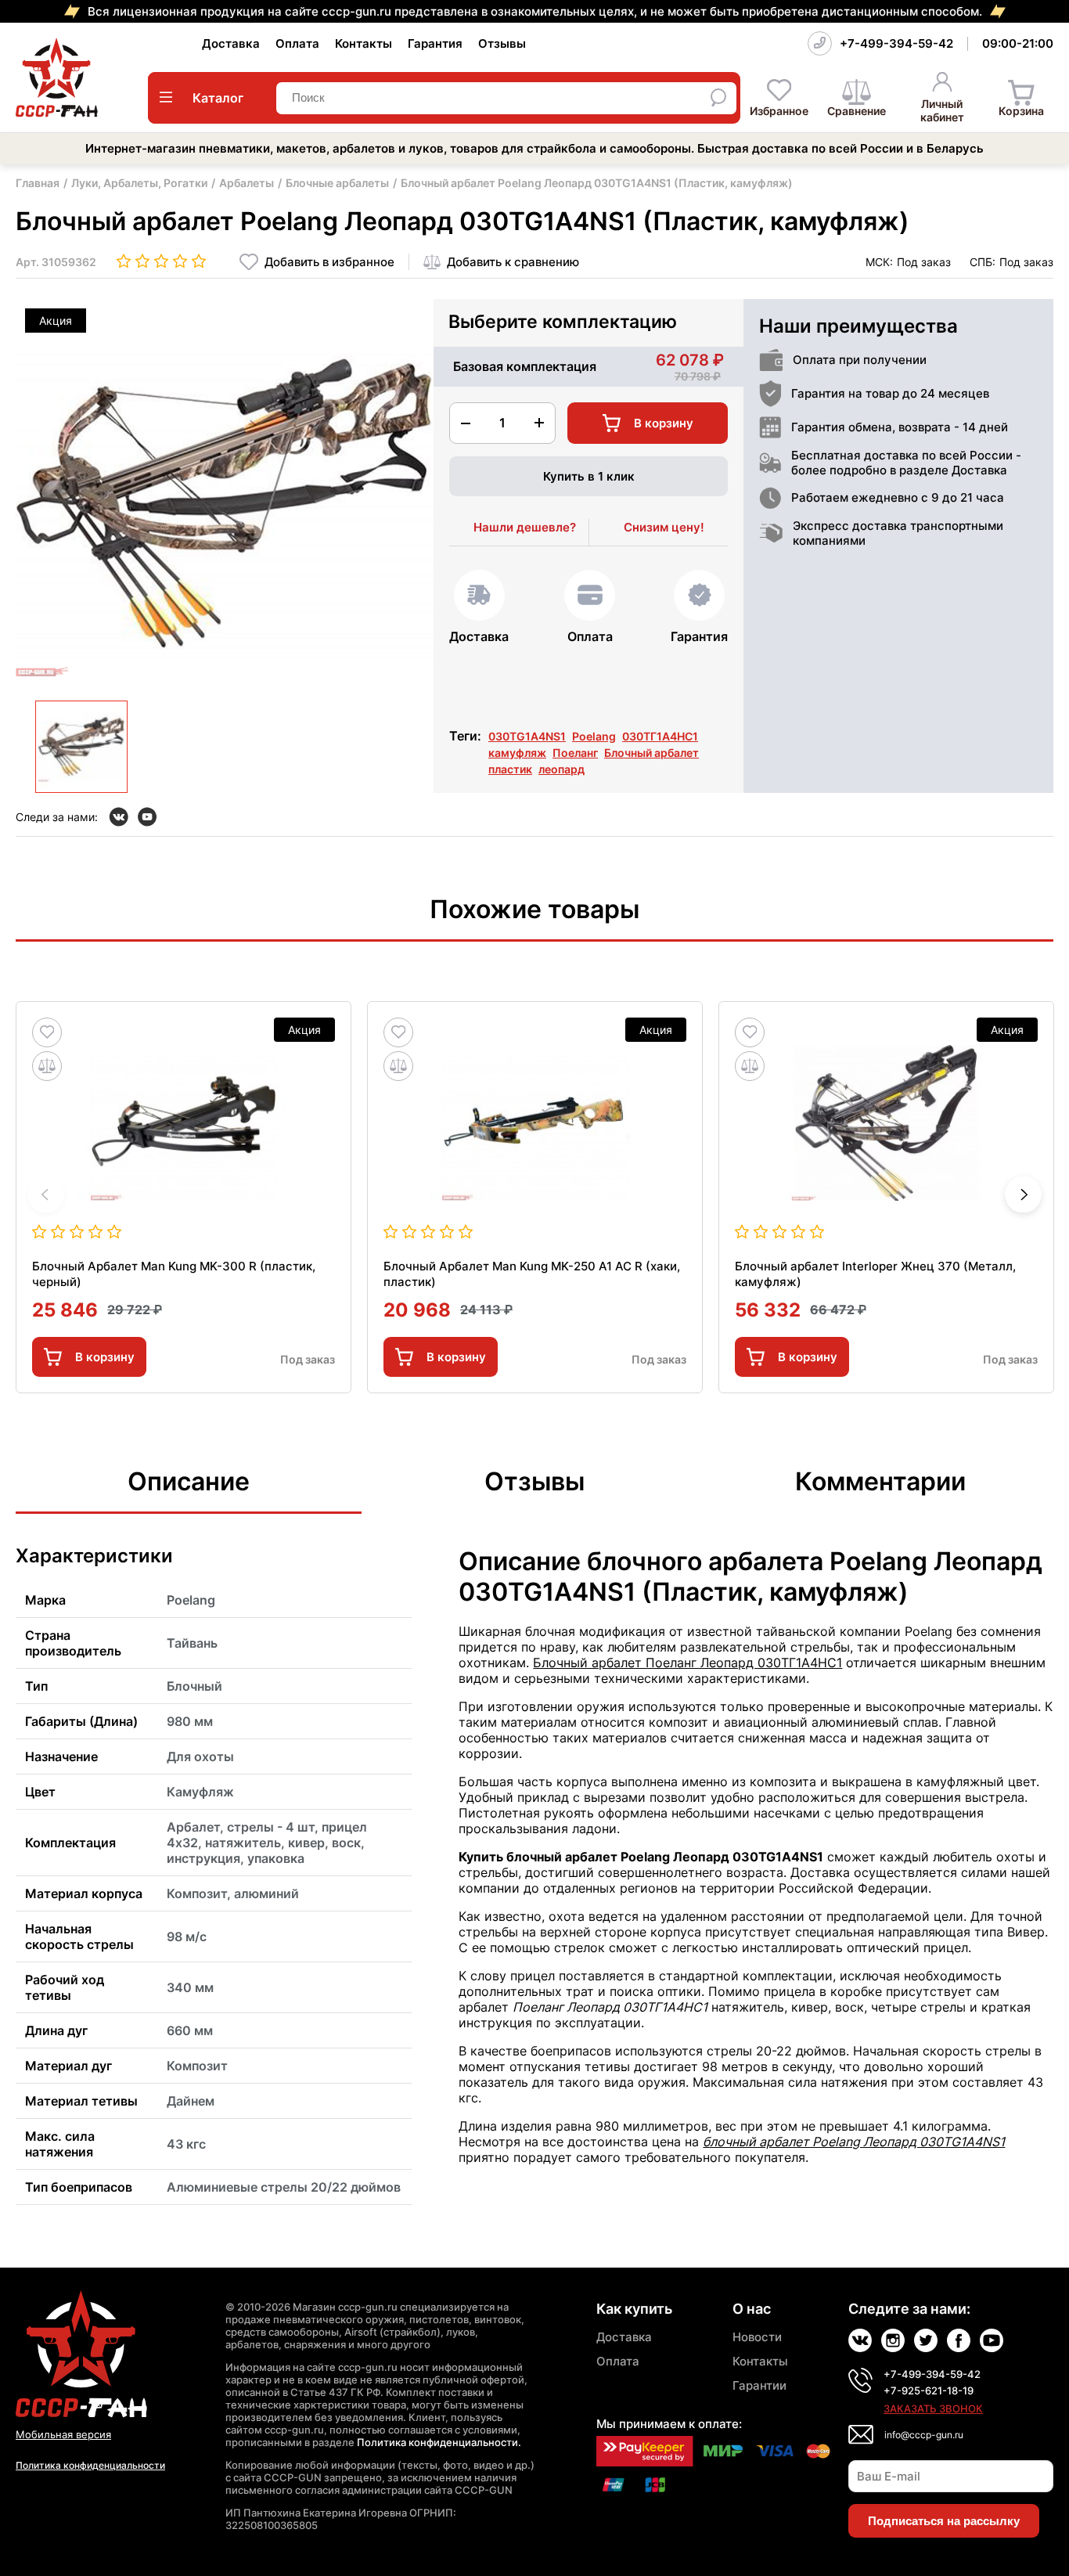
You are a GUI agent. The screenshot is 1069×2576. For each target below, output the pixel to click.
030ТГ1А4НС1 (660, 736)
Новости (757, 2337)
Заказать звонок (933, 2408)
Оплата (297, 43)
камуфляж (517, 753)
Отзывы (502, 43)
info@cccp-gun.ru (924, 2435)
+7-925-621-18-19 (929, 2390)
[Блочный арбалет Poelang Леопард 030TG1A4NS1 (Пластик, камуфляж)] (81, 747)
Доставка (231, 43)
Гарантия (435, 43)
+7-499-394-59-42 (896, 43)
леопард (561, 769)
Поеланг (575, 753)
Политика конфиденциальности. (439, 2442)
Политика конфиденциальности (90, 2465)
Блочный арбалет (651, 753)
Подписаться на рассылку (944, 2521)
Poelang (594, 736)
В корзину (105, 1357)
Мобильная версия (63, 2434)
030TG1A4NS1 (527, 736)
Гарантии (759, 2385)
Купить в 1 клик (589, 476)
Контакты (364, 43)
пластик (510, 769)
